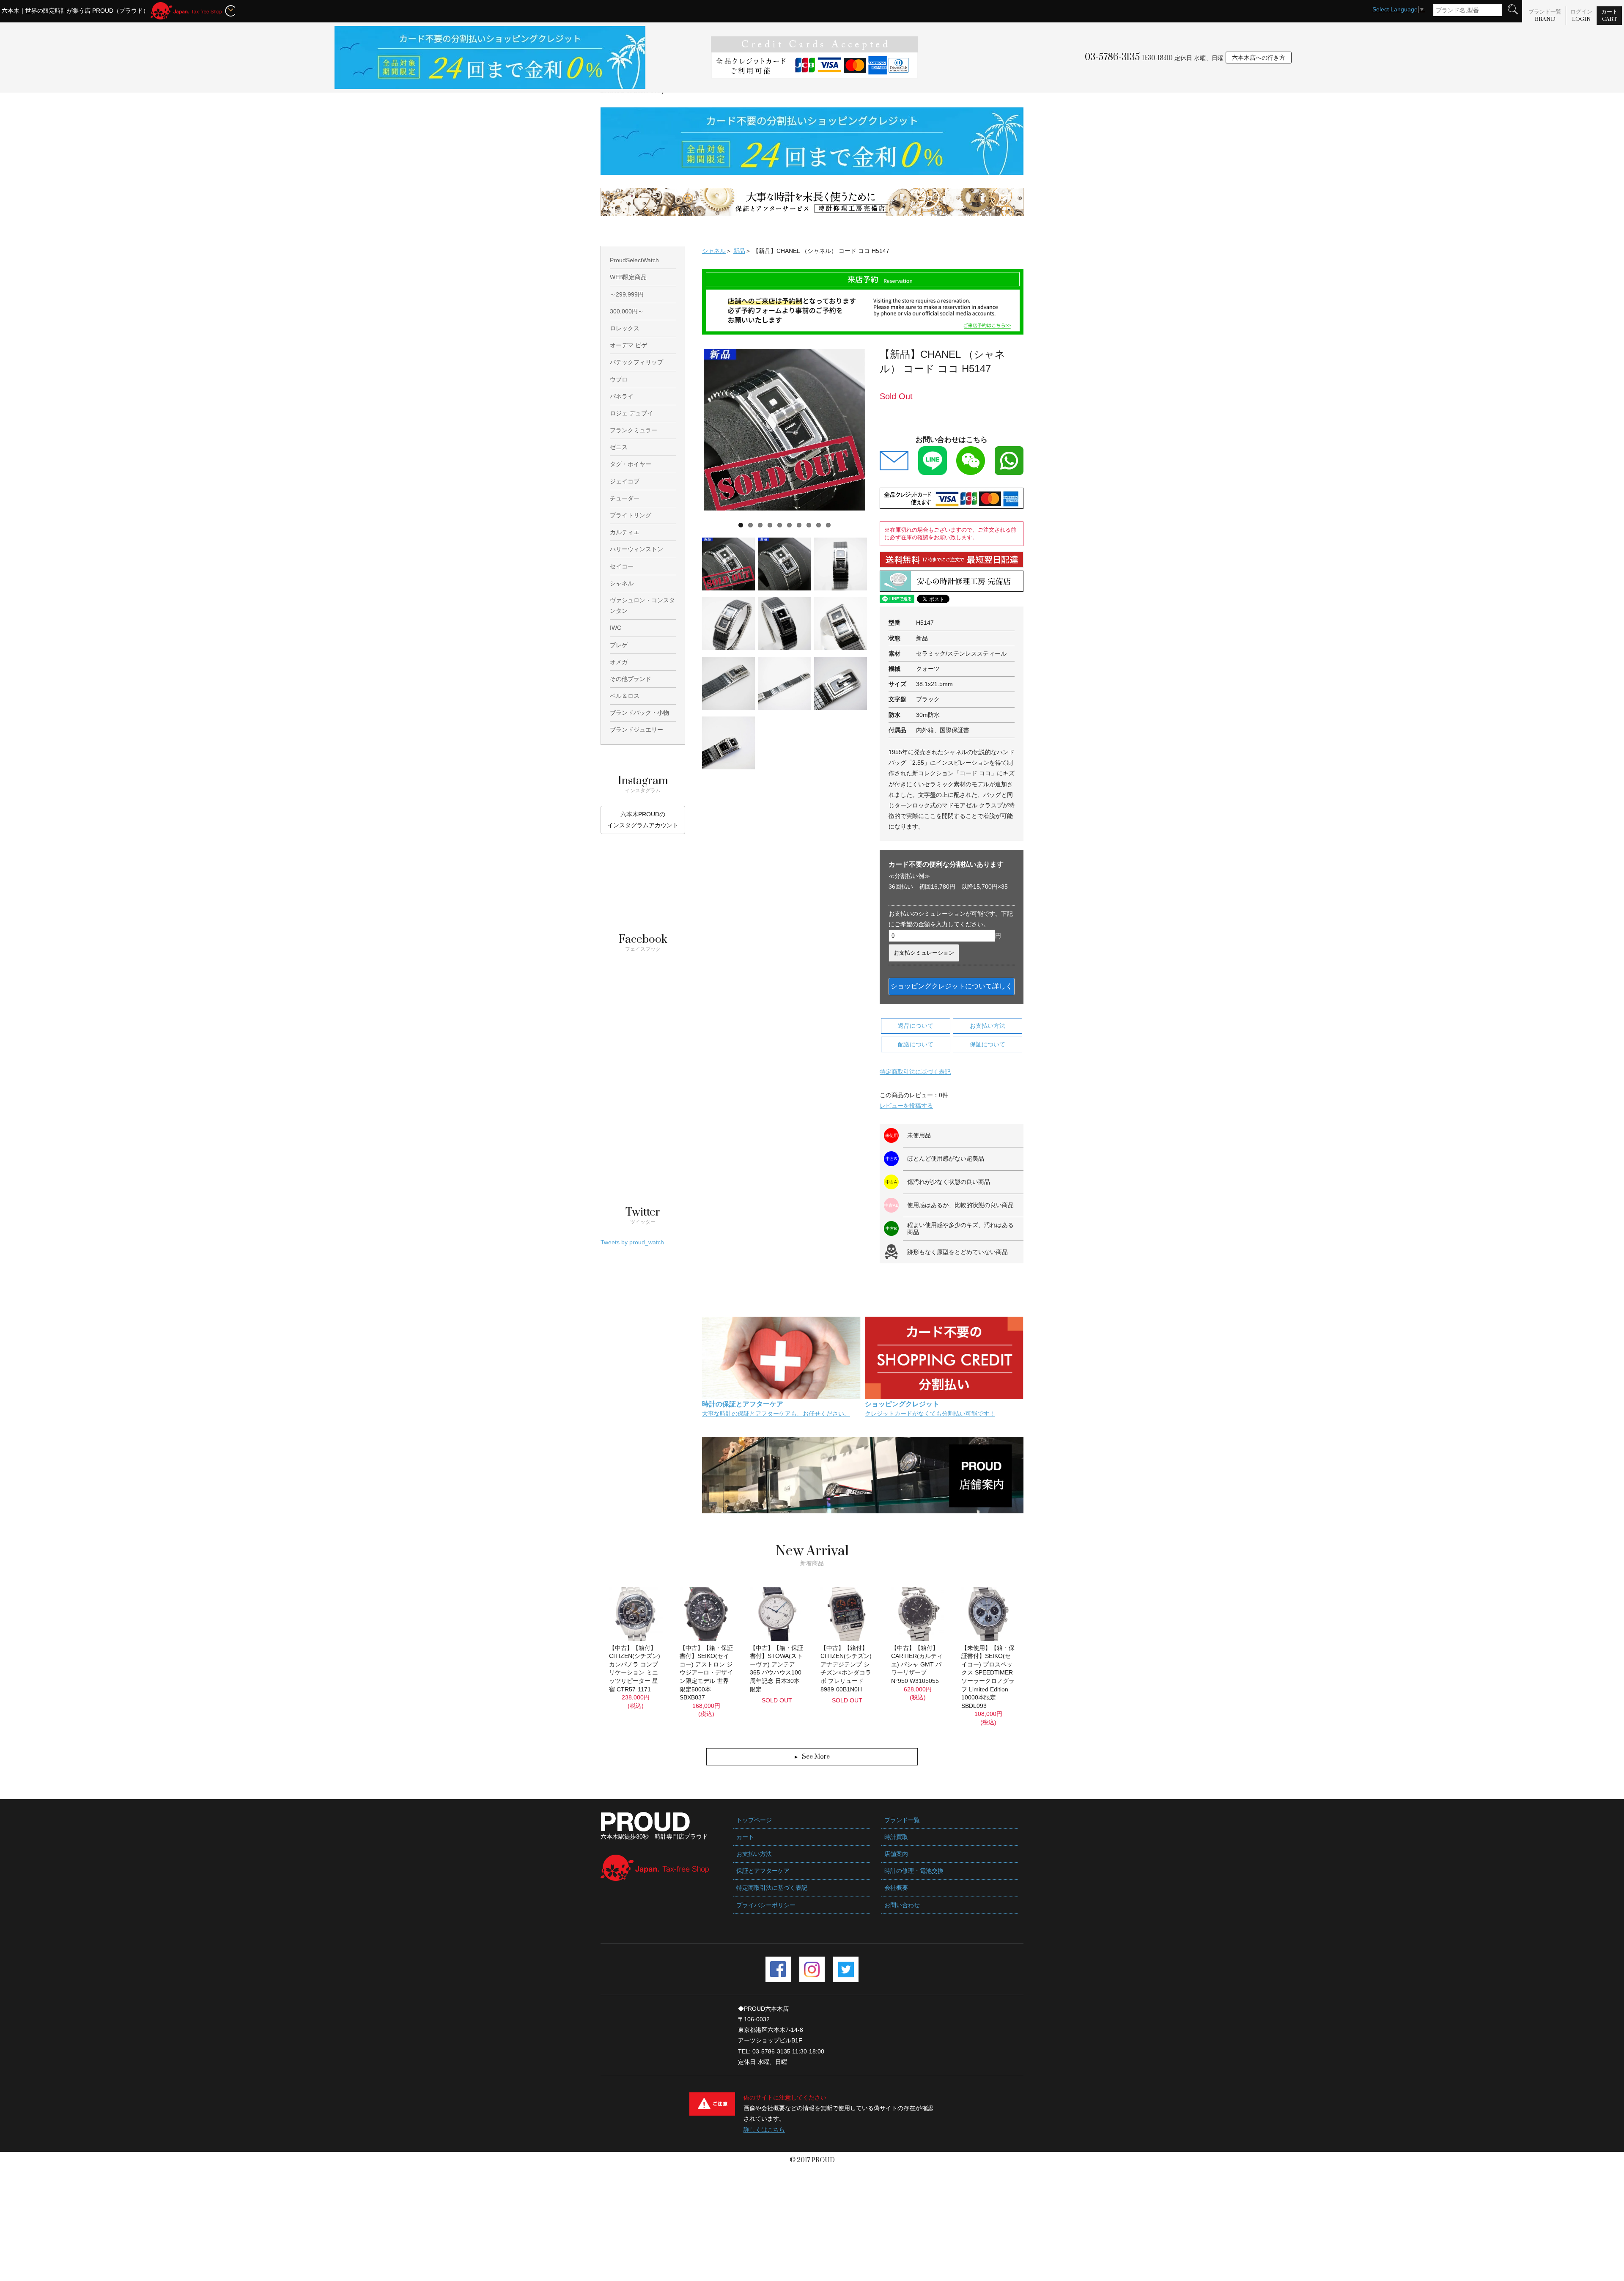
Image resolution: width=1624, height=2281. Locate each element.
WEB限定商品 (628, 277)
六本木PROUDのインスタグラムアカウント (643, 819)
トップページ (754, 1820)
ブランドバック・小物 (639, 713)
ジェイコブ (625, 481)
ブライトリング (631, 515)
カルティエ (625, 532)
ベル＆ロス (625, 696)
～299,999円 (627, 294)
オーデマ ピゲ (628, 345)
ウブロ (619, 379)
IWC (616, 628)
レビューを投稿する (906, 1106)
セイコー (622, 566)
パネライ (622, 396)
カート (1609, 15)
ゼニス (619, 447)
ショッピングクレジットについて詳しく (952, 986)
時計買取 (896, 1837)
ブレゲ (619, 645)
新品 (739, 251)
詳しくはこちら (764, 2130)
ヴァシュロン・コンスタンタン (642, 605)
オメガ (619, 662)
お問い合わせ (902, 1905)
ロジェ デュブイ (631, 413)
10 (828, 525)
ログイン (1581, 15)
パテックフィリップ (636, 362)
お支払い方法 (988, 1026)
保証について (988, 1044)
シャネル (714, 251)
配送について (916, 1044)
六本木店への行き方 (1259, 58)
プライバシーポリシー (766, 1905)
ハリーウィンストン (636, 549)
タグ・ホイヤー (631, 464)
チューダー (625, 498)
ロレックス (625, 328)
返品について (916, 1026)
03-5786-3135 (1112, 57)
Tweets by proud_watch (632, 1242)
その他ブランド (631, 679)
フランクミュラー (634, 430)
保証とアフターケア (763, 1871)
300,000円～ (627, 311)
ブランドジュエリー (636, 730)
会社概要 (896, 1888)
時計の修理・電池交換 (914, 1871)
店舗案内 (896, 1854)
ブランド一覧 (1545, 15)
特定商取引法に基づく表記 (915, 1072)
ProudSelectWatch (634, 260)
